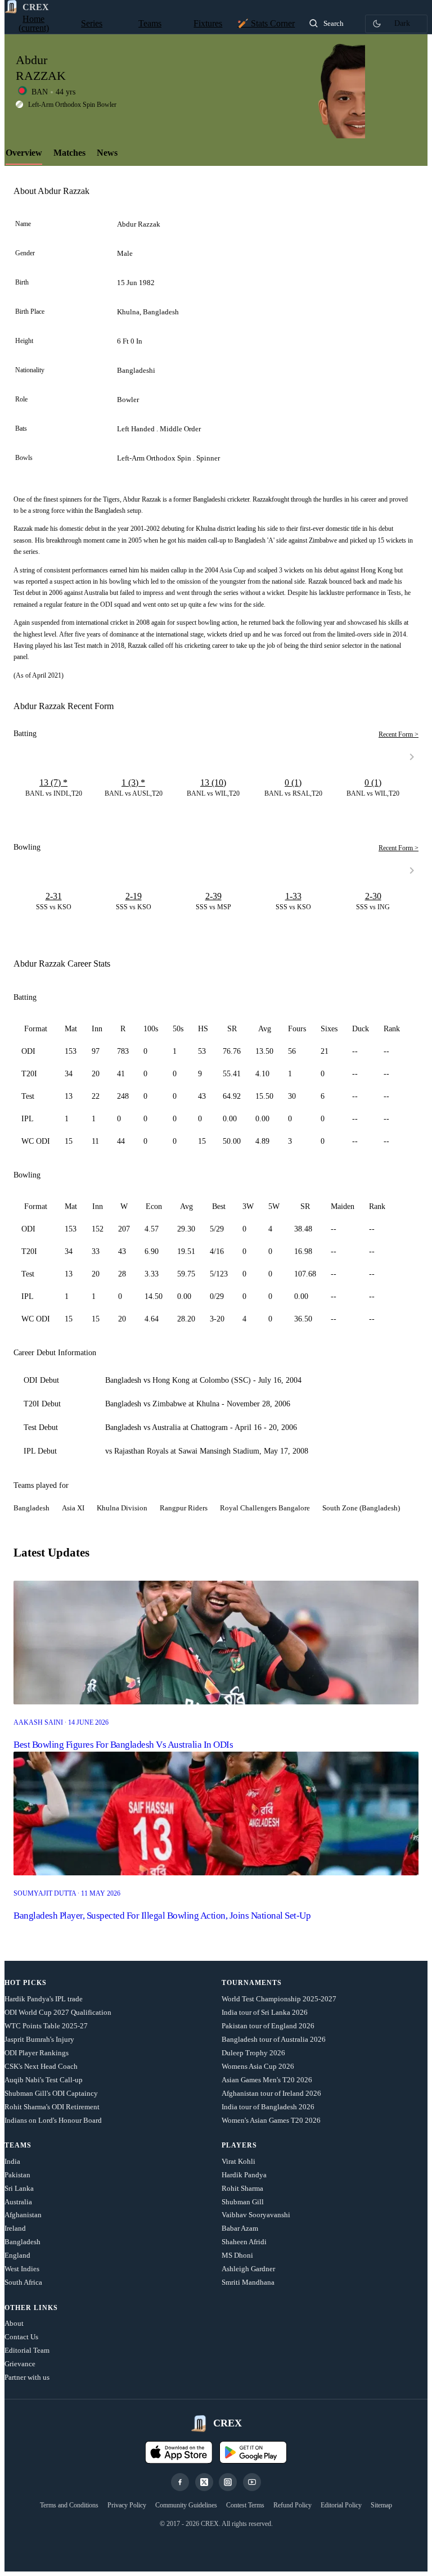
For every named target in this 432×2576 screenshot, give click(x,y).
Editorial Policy (341, 2505)
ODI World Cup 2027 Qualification (58, 2012)
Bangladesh (22, 2242)
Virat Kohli (238, 2161)
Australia (18, 2202)
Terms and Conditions (69, 2505)
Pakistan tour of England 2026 (268, 2026)
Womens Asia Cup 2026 (258, 2066)
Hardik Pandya (244, 2175)
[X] (204, 2482)
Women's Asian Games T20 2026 (271, 2120)
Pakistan (17, 2175)
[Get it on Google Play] (253, 2452)
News (107, 153)
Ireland (15, 2228)
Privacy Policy (127, 2505)
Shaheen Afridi (244, 2242)
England (17, 2255)
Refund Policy (292, 2505)
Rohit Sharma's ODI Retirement (52, 2107)
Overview (24, 153)
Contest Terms (245, 2505)
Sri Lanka (19, 2188)
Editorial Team (27, 2350)
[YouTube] (252, 2482)
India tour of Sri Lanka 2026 (265, 2012)
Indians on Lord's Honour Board (53, 2120)
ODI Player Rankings (37, 2053)
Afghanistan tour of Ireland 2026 (271, 2093)
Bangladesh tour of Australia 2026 (274, 2039)
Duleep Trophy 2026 (253, 2053)
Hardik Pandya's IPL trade (44, 1999)
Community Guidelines (186, 2505)
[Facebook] (180, 2482)
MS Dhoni (237, 2255)
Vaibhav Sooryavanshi (256, 2215)
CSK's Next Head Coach (41, 2066)
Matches (69, 153)
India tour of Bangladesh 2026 (268, 2107)
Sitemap (381, 2505)
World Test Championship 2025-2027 (279, 1999)
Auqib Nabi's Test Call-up (44, 2080)
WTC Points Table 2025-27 (46, 2026)
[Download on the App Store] (179, 2452)
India (12, 2161)
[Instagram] (228, 2482)
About (14, 2323)
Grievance (20, 2364)
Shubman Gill (243, 2202)
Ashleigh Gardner (248, 2269)
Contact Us (21, 2337)
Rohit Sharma (242, 2188)
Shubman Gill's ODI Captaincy (51, 2093)
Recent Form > (399, 734)
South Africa (23, 2282)
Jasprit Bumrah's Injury (39, 2039)
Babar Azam (240, 2228)
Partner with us (27, 2377)
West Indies (22, 2269)
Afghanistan (23, 2215)
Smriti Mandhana (248, 2282)
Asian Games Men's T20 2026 (267, 2080)
